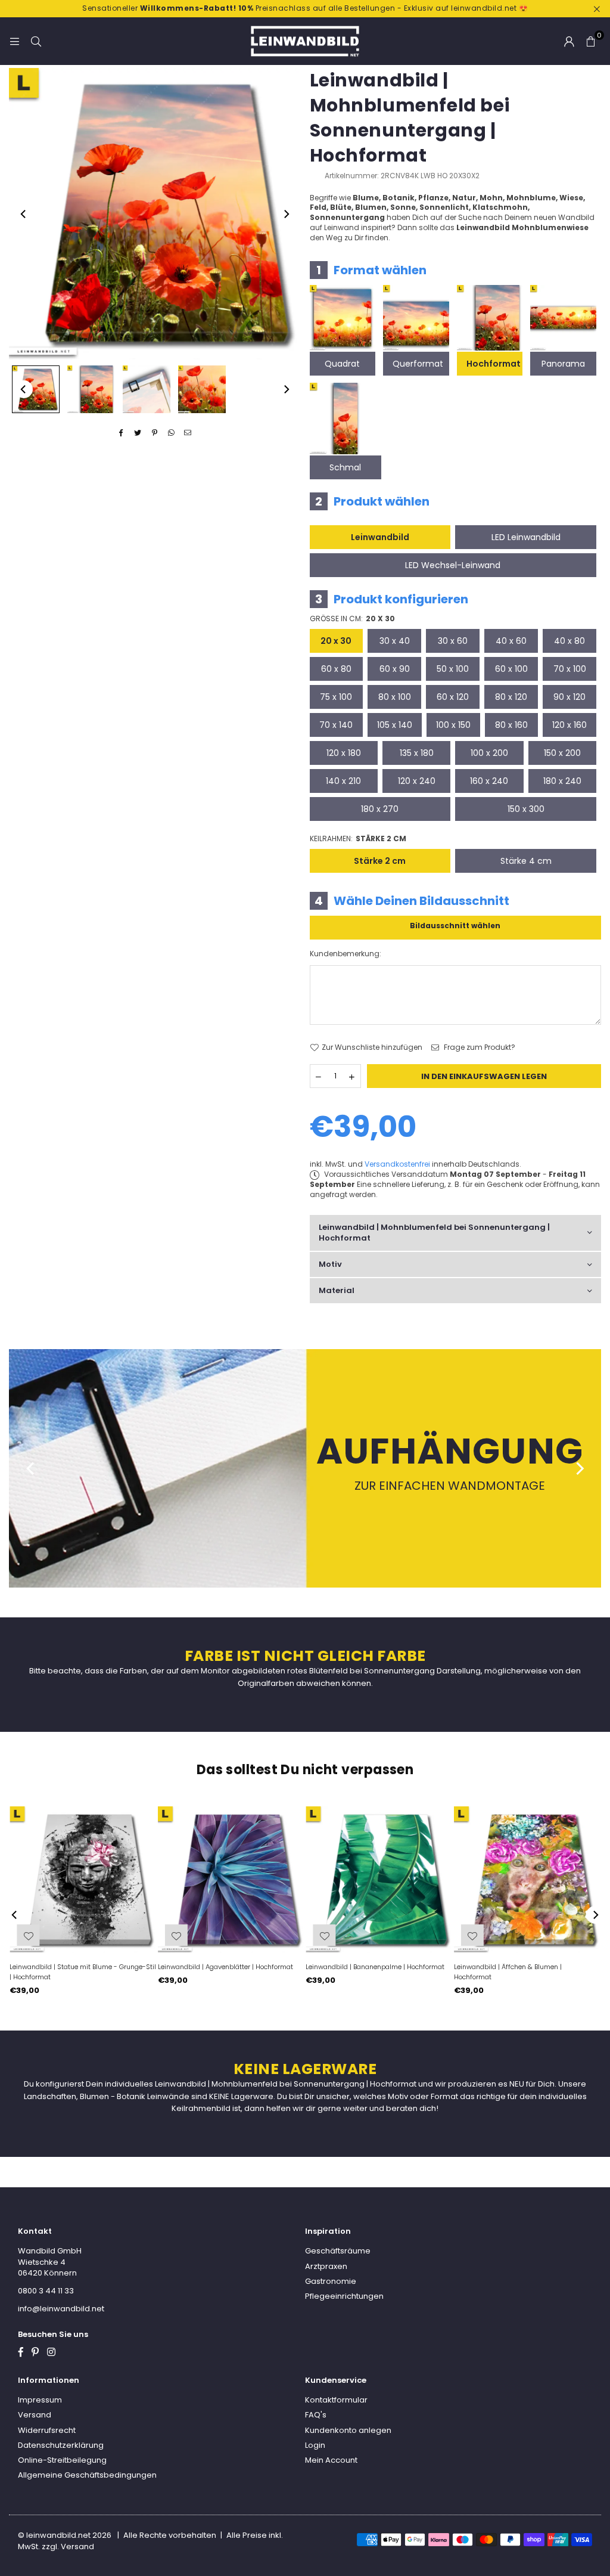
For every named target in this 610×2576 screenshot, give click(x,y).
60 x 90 (395, 669)
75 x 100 (336, 697)
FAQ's (316, 2415)
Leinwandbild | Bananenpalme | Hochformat (375, 1967)
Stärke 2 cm (380, 861)
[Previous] (24, 214)
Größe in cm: (352, 619)
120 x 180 (344, 753)
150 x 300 (526, 809)
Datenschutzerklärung (61, 2445)
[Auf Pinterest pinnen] (155, 433)
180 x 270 (380, 809)
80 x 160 (511, 725)
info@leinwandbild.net (61, 2309)
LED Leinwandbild (526, 537)
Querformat (418, 364)
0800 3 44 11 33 (46, 2291)
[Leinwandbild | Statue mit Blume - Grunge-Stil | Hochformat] (83, 1880)
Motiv (330, 1264)
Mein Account (331, 2460)
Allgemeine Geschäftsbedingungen (87, 2475)
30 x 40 (395, 641)
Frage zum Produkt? (479, 1047)
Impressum (40, 2400)
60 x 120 (453, 697)
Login (315, 2445)
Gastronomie (331, 2281)
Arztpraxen (326, 2266)
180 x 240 (562, 781)
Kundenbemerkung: (346, 954)
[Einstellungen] (569, 41)
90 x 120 (569, 697)
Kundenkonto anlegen (348, 2430)
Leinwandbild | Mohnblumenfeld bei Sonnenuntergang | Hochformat (434, 1233)
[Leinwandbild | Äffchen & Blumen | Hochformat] (527, 1880)
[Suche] (36, 41)
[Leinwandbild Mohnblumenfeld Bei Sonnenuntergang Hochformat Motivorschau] (91, 389)
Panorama (563, 364)
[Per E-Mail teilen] (188, 433)
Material (337, 1290)
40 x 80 (569, 641)
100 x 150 (453, 725)
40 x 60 (511, 641)
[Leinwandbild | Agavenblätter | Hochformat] (231, 1880)
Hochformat (494, 364)
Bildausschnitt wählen (455, 926)
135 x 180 (417, 753)
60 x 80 (336, 669)
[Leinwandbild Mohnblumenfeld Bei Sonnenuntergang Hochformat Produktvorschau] (36, 389)
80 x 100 (395, 697)
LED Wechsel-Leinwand (453, 565)
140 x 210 (343, 781)
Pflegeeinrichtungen (344, 2296)
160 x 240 (489, 781)
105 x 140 (395, 725)
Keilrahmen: (358, 839)
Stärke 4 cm (526, 861)
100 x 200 (489, 753)
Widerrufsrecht (47, 2430)
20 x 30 (336, 641)
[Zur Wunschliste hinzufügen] (472, 1935)
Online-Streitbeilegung (62, 2460)
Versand (35, 2415)
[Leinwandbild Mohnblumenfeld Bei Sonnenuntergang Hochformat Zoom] (202, 389)
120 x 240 (417, 781)
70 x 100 (570, 669)
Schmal (345, 467)
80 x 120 (511, 697)
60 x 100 (511, 669)
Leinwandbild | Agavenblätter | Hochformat (225, 1967)
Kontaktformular (336, 2400)
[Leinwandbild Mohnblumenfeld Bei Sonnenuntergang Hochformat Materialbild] (147, 389)
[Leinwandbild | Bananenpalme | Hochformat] (379, 1880)
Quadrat (342, 364)
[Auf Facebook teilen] (121, 433)
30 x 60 (453, 641)
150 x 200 (562, 753)
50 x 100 (453, 669)
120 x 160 (569, 725)
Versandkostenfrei (397, 1164)
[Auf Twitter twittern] (138, 433)
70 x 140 (336, 725)
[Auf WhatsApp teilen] (171, 433)
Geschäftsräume (338, 2251)
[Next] (286, 214)
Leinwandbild (380, 537)
